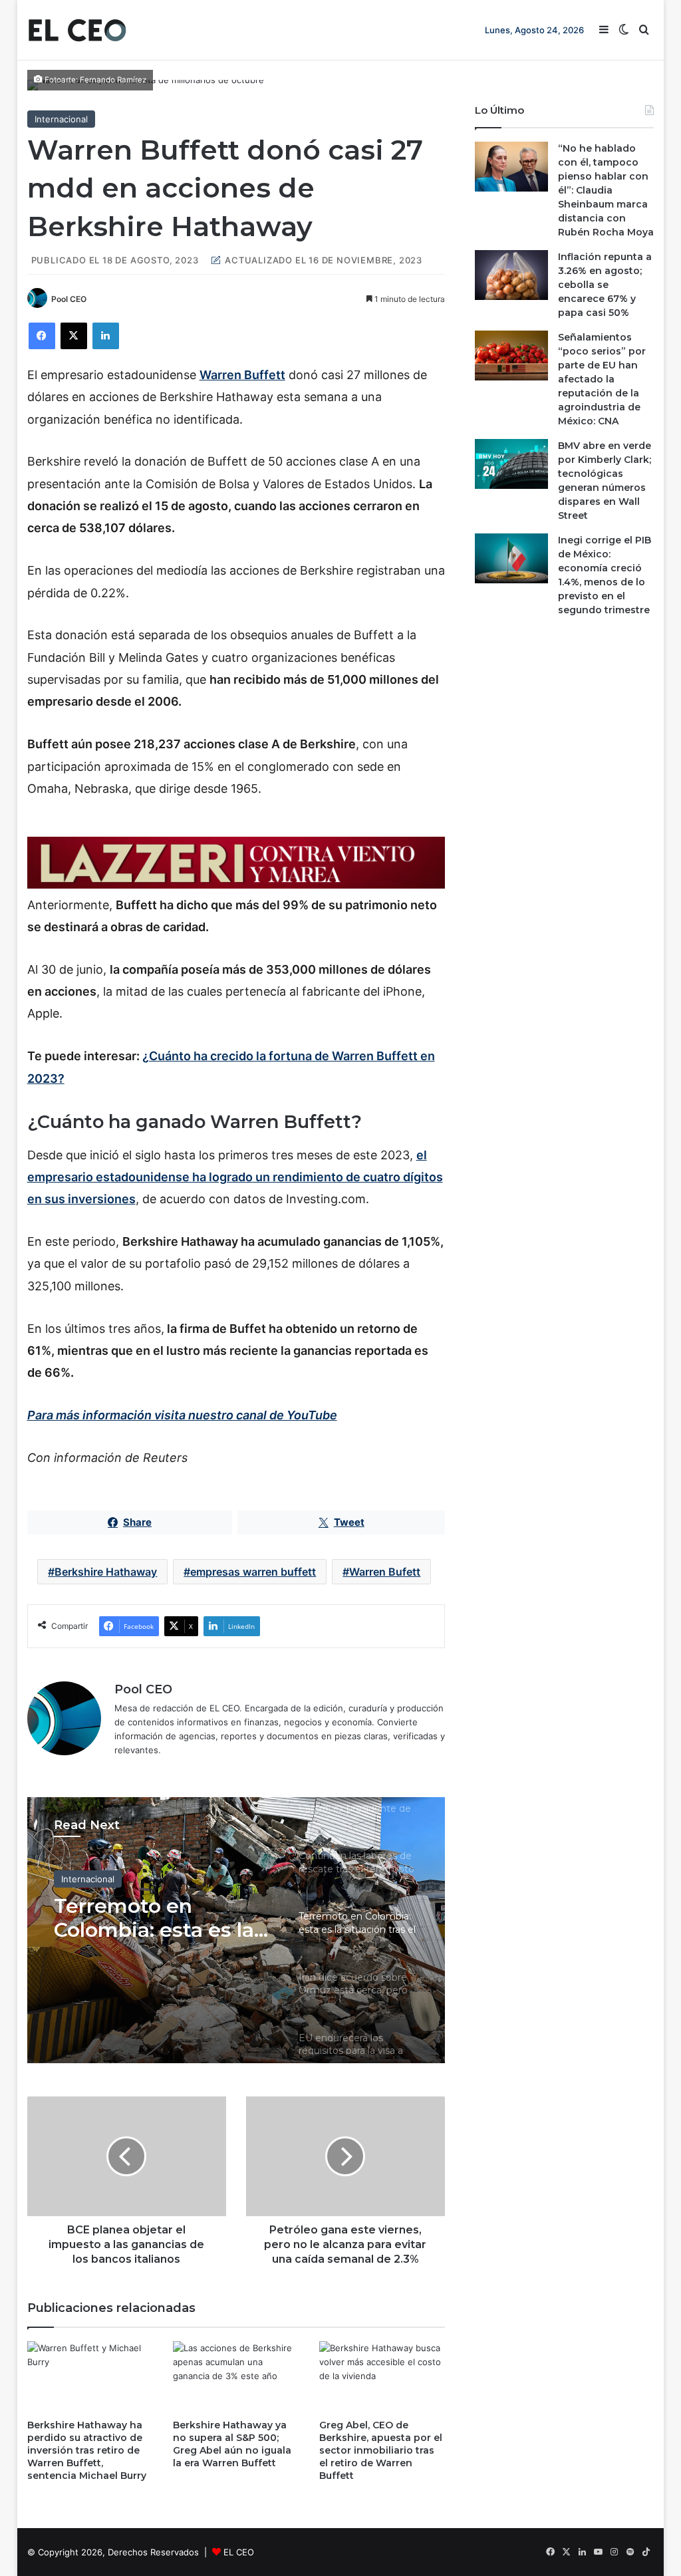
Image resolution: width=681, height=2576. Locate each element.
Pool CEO (69, 299)
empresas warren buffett (253, 1572)
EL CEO (239, 2552)
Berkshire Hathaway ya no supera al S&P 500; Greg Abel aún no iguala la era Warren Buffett (232, 2444)
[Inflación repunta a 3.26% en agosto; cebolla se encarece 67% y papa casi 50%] (511, 275)
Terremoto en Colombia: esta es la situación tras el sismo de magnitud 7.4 (154, 1918)
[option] (236, 1930)
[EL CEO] (77, 30)
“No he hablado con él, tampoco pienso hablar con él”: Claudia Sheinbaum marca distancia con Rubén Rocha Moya (606, 190)
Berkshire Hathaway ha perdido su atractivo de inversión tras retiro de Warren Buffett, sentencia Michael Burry (87, 2450)
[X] (74, 336)
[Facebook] (42, 336)
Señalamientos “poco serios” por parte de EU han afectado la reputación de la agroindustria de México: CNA (602, 379)
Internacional (61, 119)
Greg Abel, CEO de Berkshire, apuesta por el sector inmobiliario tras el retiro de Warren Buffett (381, 2450)
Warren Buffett (242, 375)
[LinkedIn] (106, 336)
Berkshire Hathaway (106, 1572)
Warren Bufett (385, 1572)
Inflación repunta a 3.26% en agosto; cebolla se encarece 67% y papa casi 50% (605, 285)
